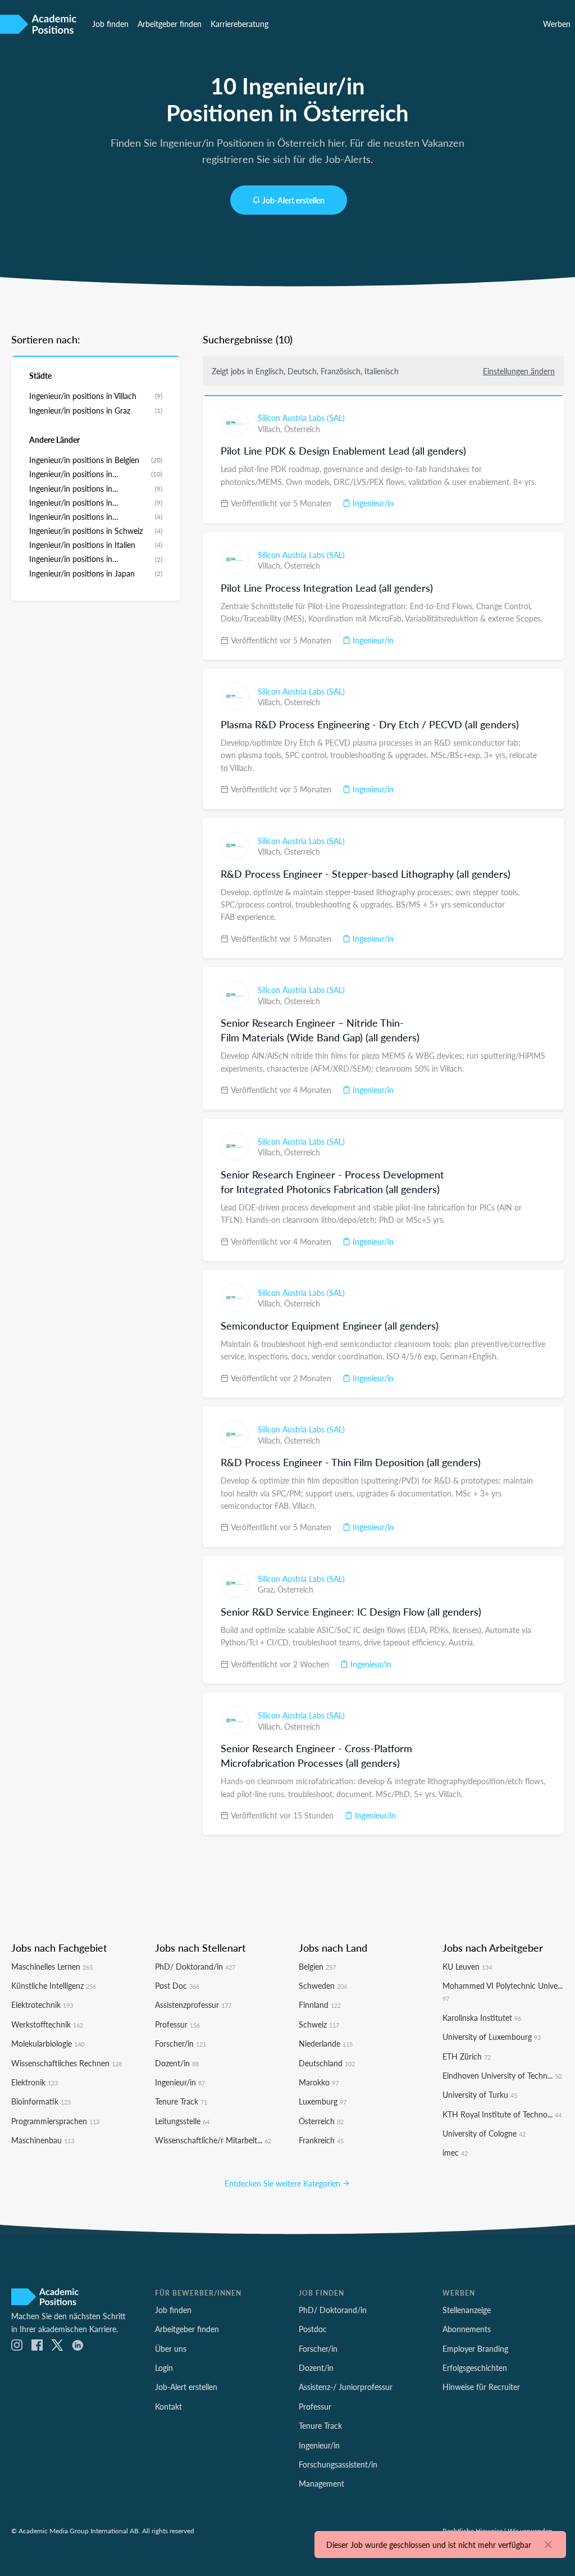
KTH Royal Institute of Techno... (502, 2114)
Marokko (319, 2082)
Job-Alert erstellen (293, 200)
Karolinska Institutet (482, 2017)
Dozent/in (177, 2063)
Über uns (171, 2348)
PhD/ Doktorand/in (195, 1966)
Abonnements (467, 2329)
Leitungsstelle (182, 2121)
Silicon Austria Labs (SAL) (301, 418)
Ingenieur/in (372, 503)
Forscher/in (181, 2043)
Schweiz (319, 2024)
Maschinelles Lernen (52, 1966)
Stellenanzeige (467, 2310)
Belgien (317, 1966)
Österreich (302, 429)
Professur (177, 2024)
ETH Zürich (467, 2056)
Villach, (271, 429)
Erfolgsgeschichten (475, 2368)
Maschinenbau (43, 2140)
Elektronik (35, 2082)
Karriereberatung (239, 24)
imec (455, 2152)
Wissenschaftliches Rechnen (67, 2063)
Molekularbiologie (48, 2043)
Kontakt (168, 2406)
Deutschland (327, 2063)
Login (164, 2368)
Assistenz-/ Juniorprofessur (346, 2387)
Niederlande (326, 2043)
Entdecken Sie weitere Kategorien (284, 2183)
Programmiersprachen (55, 2121)
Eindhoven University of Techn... (502, 2075)
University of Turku (480, 2094)
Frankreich (321, 2140)
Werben (557, 24)
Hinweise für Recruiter (481, 2387)
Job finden (110, 24)
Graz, (268, 1589)
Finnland (320, 2004)
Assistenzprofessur (193, 2004)
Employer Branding (475, 2348)
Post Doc (177, 1985)
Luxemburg (323, 2101)
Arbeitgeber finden (170, 24)
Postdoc (313, 2329)
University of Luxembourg (492, 2037)
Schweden (323, 1985)
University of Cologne (484, 2133)
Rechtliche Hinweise (473, 2530)
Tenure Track (181, 2101)
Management (321, 2483)
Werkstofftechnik (47, 2024)
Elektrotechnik (42, 2004)
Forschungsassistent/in (338, 2464)
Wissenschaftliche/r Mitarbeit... (213, 2140)
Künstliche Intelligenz (54, 1985)
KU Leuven (467, 1966)
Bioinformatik (41, 2101)
